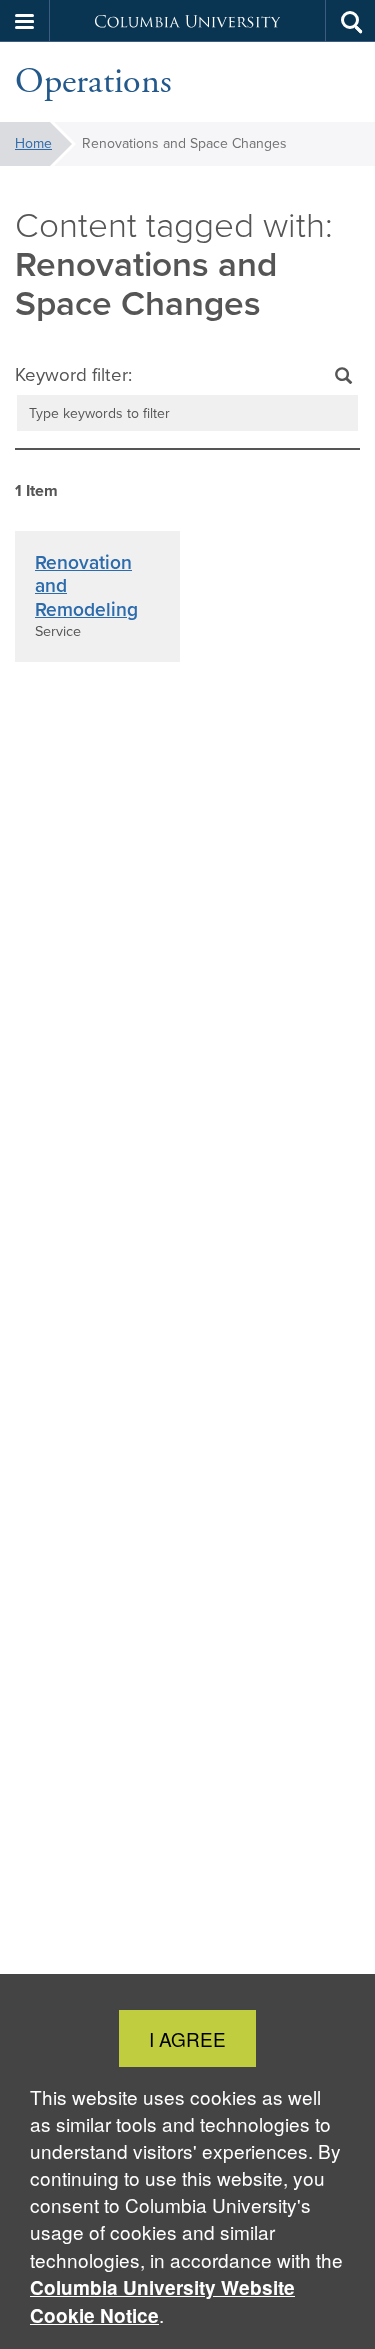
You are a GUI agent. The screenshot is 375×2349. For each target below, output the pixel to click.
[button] (25, 21)
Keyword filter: (73, 375)
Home (33, 143)
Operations (93, 82)
